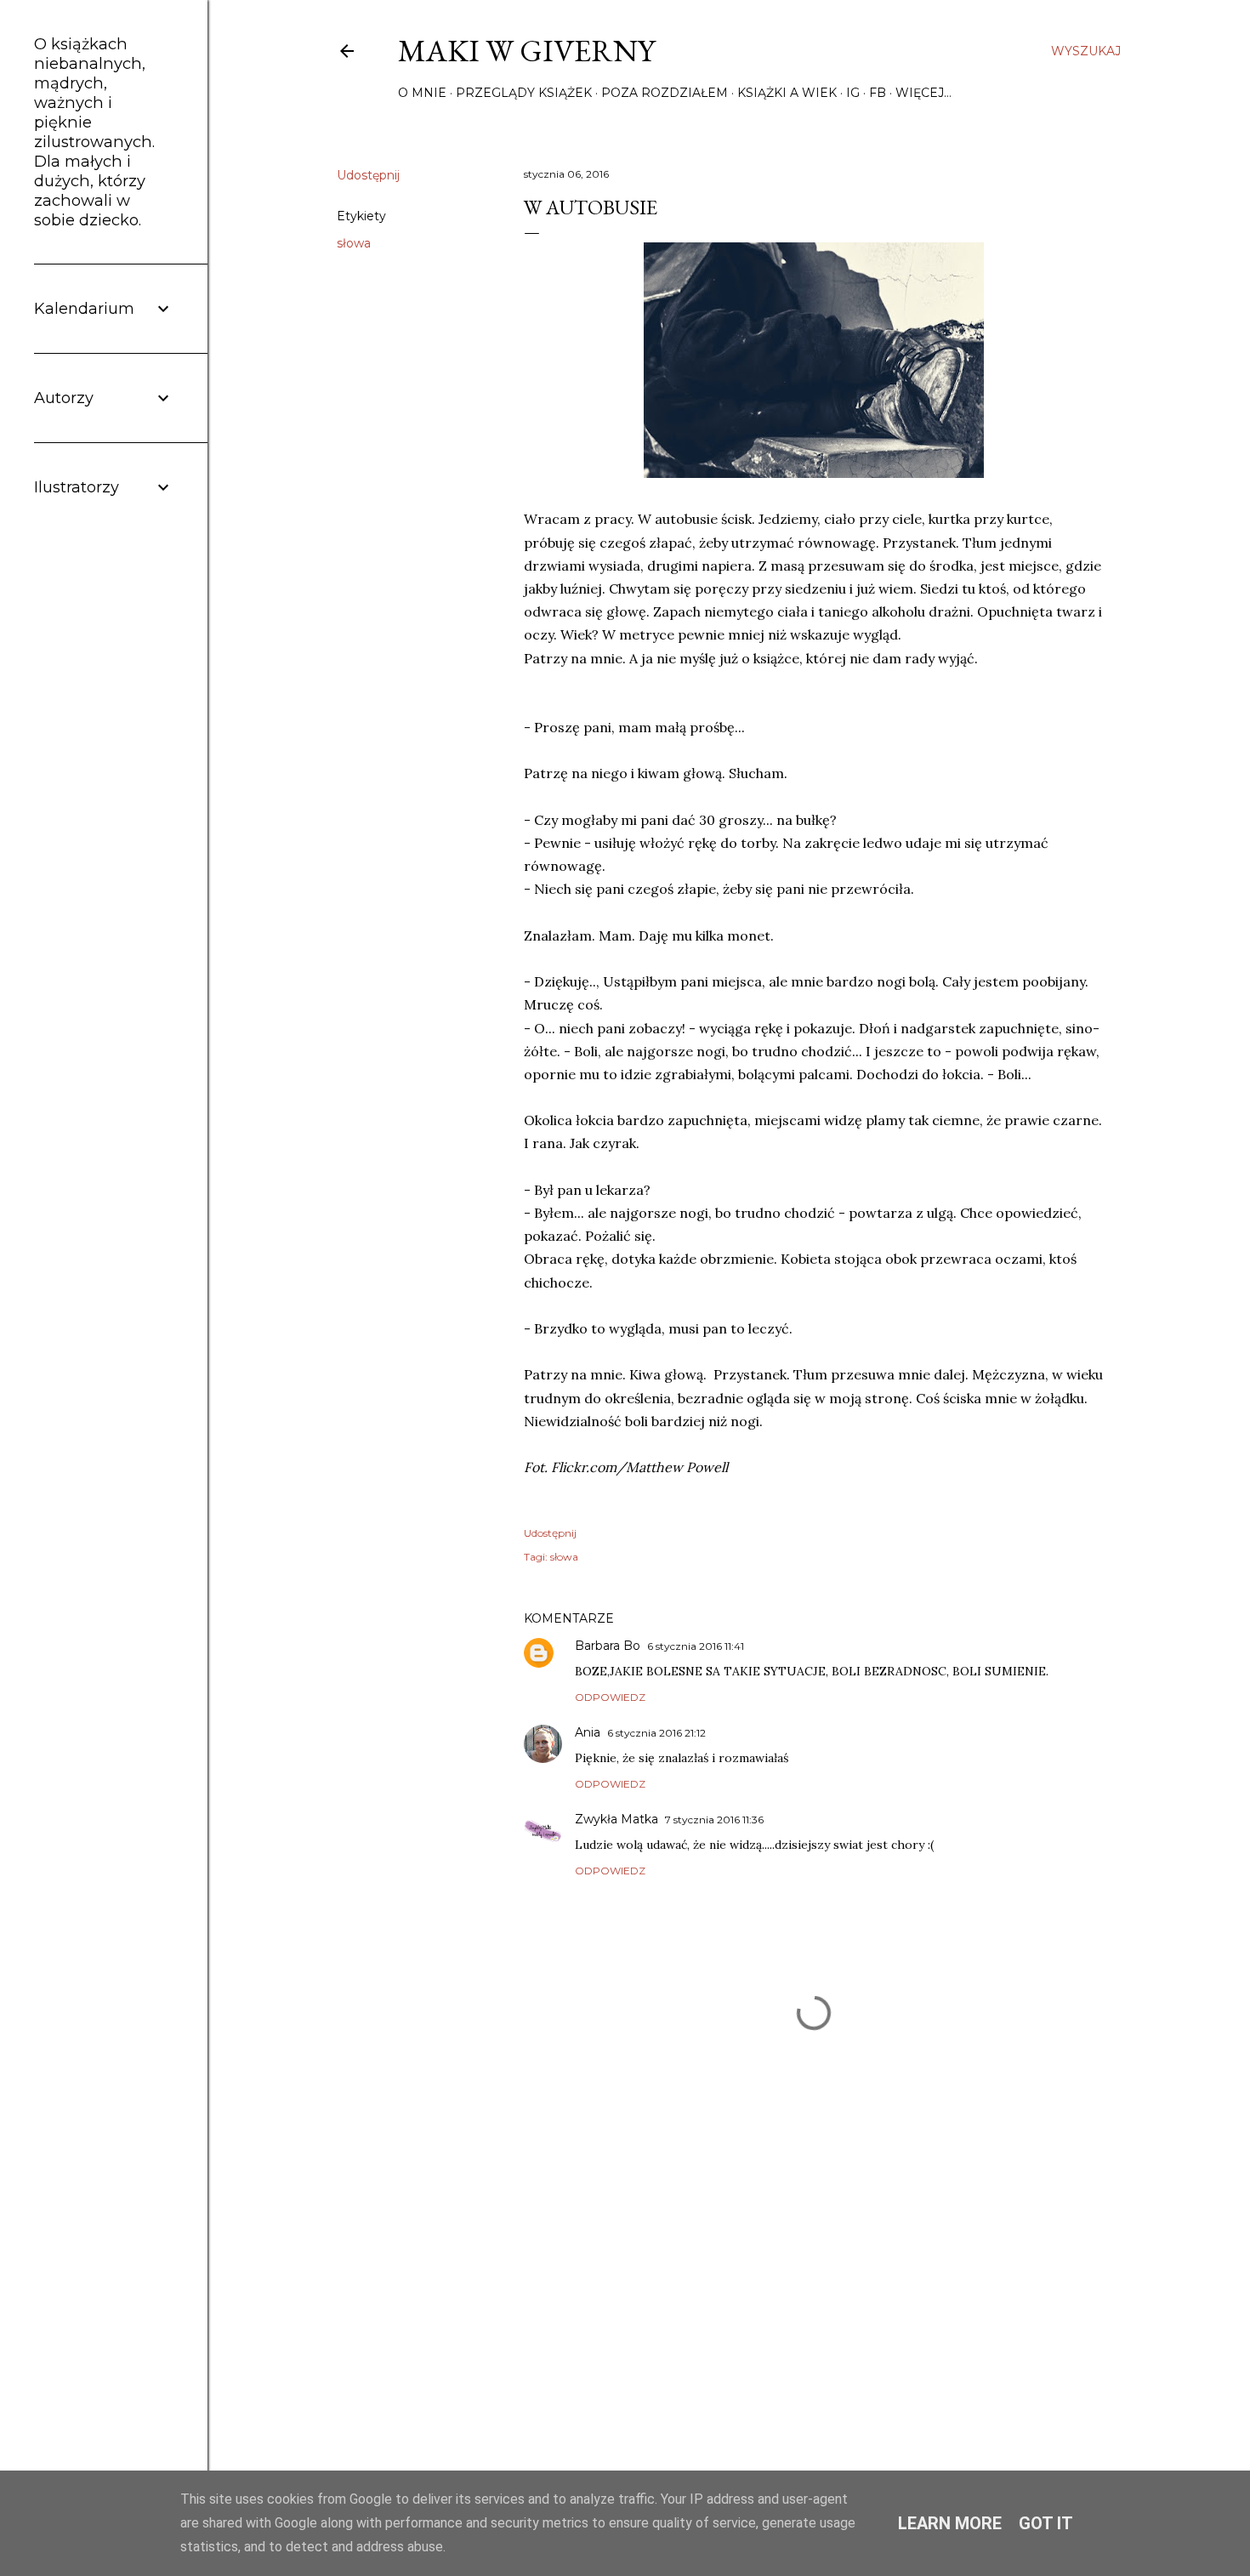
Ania (588, 1732)
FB (878, 93)
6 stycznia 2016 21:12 (656, 1733)
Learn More (950, 2523)
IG (853, 93)
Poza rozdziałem (665, 93)
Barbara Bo (608, 1646)
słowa (354, 243)
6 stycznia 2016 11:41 (696, 1646)
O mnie (422, 93)
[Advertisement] (814, 2281)
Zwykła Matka (616, 1819)
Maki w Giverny (526, 51)
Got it (1046, 2523)
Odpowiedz (610, 1697)
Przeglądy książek (524, 93)
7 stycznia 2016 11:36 (714, 1820)
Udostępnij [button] (368, 175)
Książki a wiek (787, 93)
